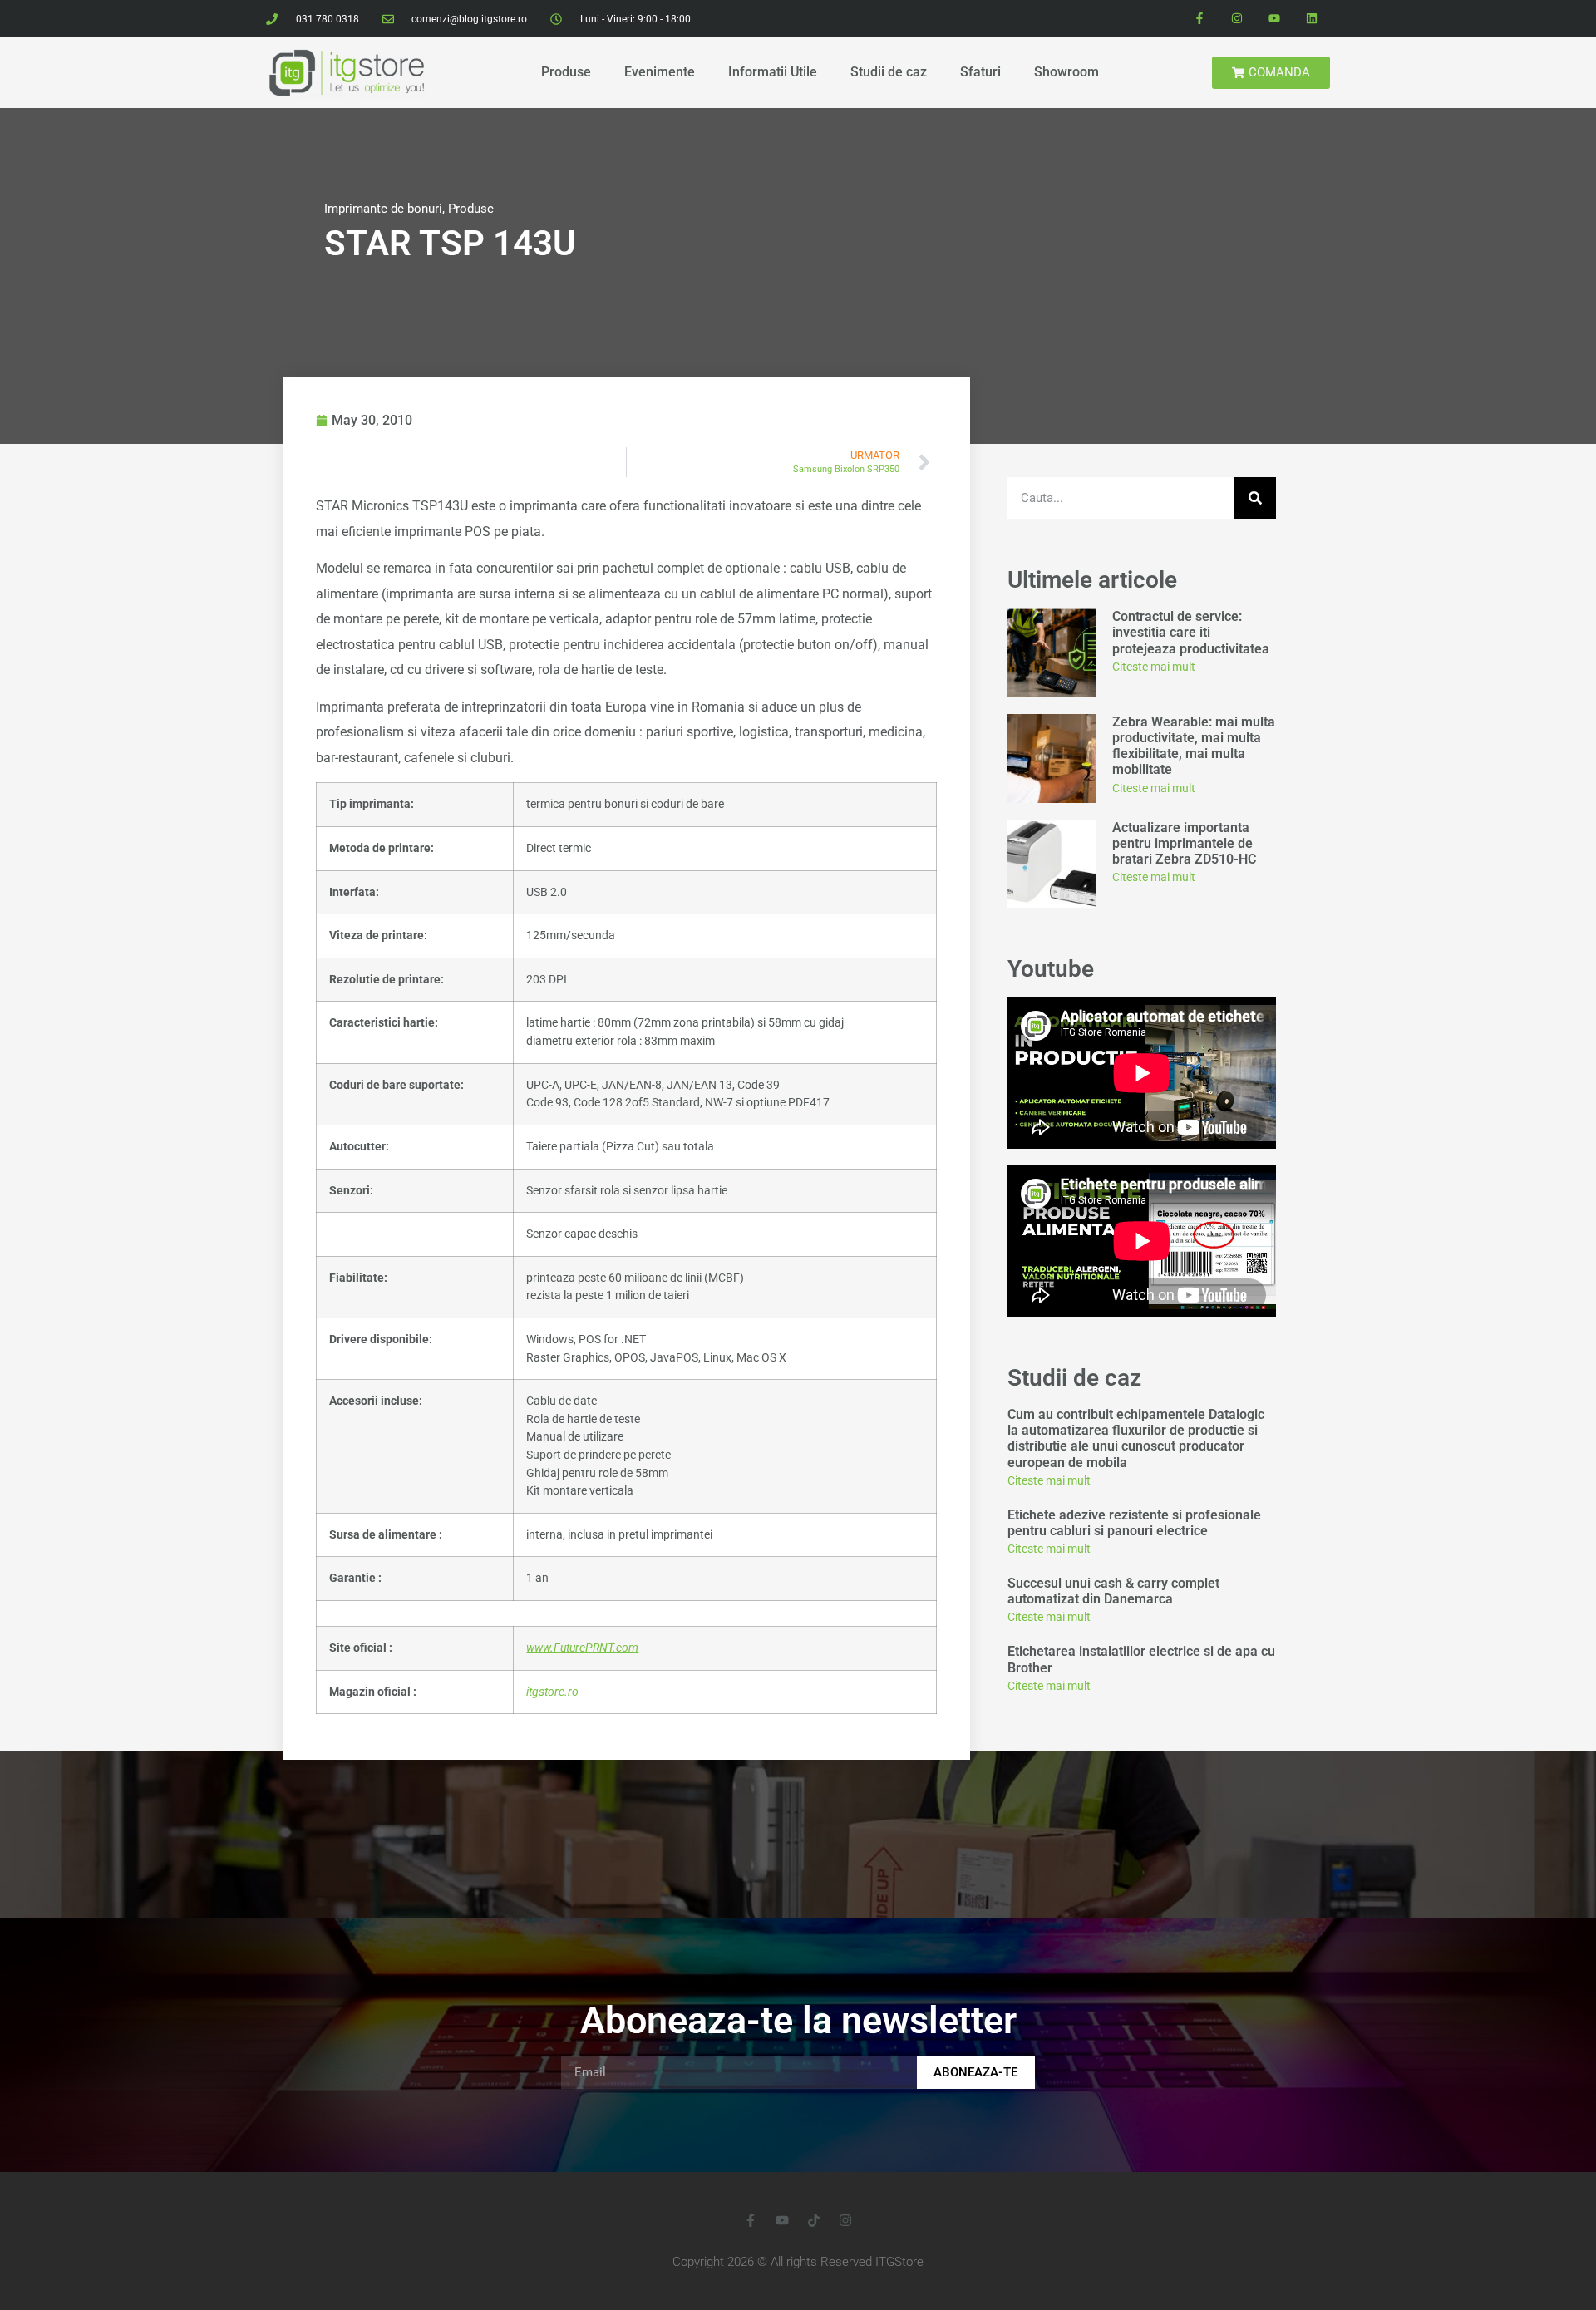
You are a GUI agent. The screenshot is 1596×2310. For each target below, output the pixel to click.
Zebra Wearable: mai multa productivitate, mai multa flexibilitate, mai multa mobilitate (1194, 746)
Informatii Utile (773, 72)
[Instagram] (1237, 19)
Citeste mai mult (1154, 667)
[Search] (1255, 498)
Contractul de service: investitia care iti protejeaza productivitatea (1192, 632)
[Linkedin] (1311, 19)
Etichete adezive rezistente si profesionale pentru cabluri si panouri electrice (1134, 1523)
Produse (566, 72)
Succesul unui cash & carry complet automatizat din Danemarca (1113, 1591)
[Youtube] (1274, 19)
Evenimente (660, 72)
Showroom (1066, 72)
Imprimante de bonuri (383, 209)
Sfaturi (980, 72)
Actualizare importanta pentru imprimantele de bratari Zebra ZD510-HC (1184, 843)
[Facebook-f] (1200, 19)
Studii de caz (889, 72)
